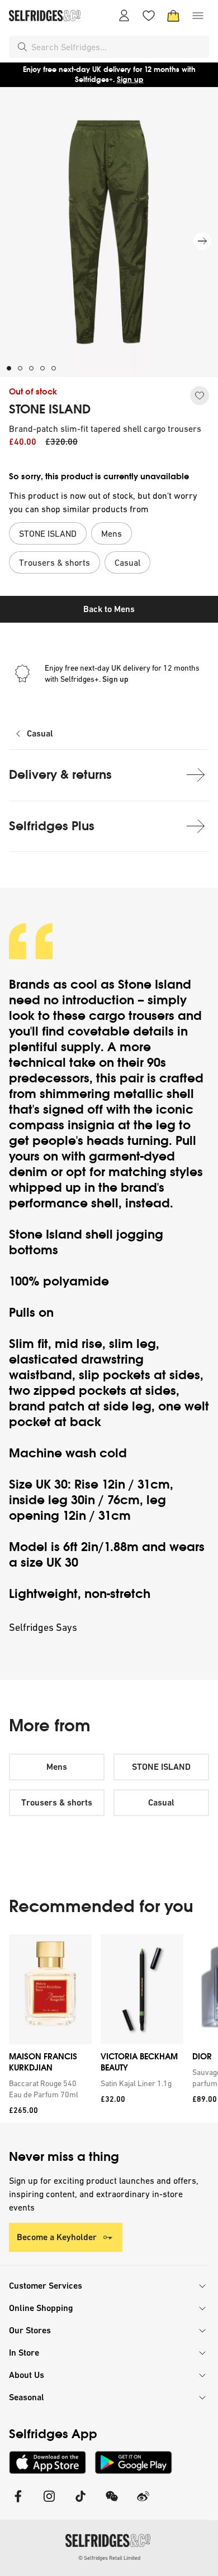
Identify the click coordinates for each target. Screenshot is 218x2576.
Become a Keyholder (57, 2237)
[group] (109, 2028)
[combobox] (118, 47)
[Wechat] (112, 2503)
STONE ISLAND (50, 410)
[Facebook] (18, 2503)
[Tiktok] (80, 2503)
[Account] (124, 16)
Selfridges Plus (52, 826)
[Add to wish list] (200, 396)
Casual (40, 733)
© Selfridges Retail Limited (109, 2558)
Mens (57, 1767)
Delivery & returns (60, 775)
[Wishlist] (149, 16)
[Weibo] (143, 2503)
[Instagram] (49, 2503)
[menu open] (198, 16)
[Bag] (173, 16)
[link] (48, 2089)
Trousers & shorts (57, 1802)
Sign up (130, 80)
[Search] (22, 47)
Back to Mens (109, 609)
